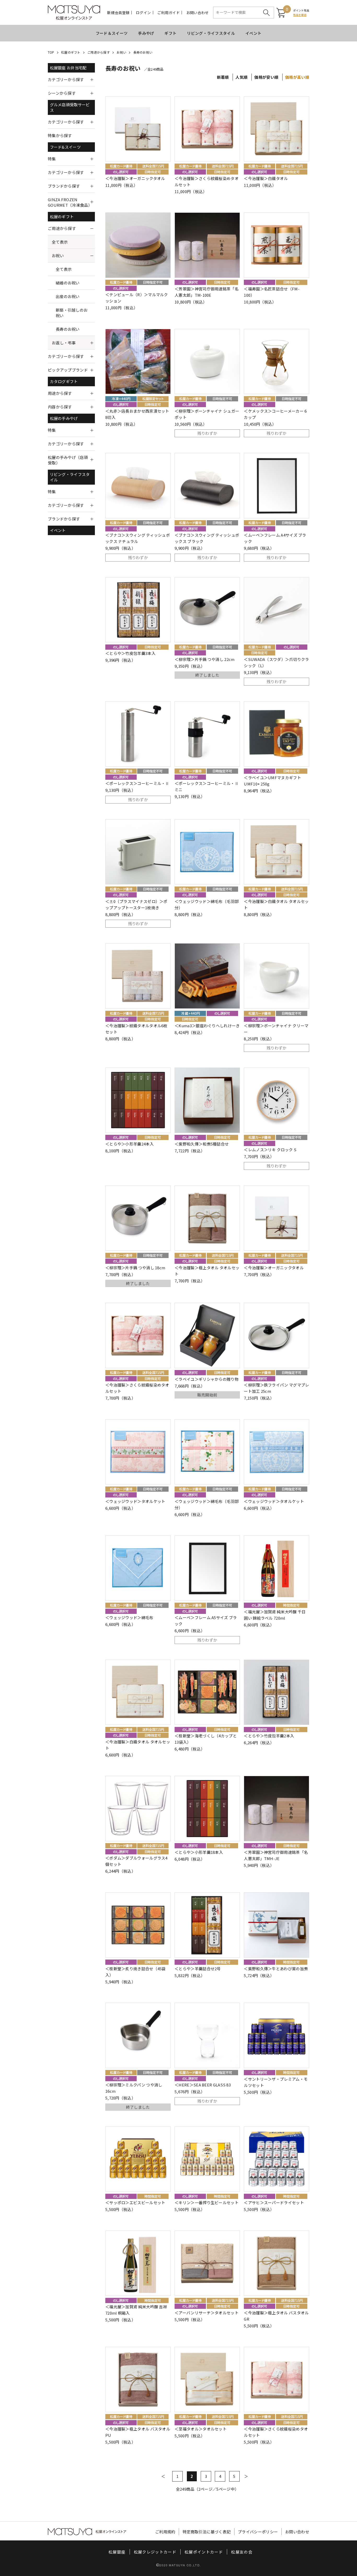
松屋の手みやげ (64, 418)
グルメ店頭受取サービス (70, 107)
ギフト (170, 33)
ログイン (143, 13)
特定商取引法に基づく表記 (207, 2532)
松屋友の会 (242, 2552)
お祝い (121, 52)
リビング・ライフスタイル (211, 33)
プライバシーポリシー (258, 2532)
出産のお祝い (68, 296)
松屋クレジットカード (155, 2552)
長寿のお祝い (143, 52)
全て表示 (60, 242)
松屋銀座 (117, 2552)
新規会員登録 (118, 13)
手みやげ (146, 33)
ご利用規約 (165, 2532)
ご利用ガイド (169, 13)
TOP (51, 52)
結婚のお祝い (68, 283)
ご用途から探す (99, 52)
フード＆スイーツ (112, 33)
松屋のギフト (71, 52)
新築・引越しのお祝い (72, 313)
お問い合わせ (198, 13)
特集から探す (60, 135)
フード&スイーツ (65, 147)
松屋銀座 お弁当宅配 (68, 68)
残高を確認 (300, 15)
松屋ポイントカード (204, 2552)
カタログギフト (64, 381)
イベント (253, 33)
